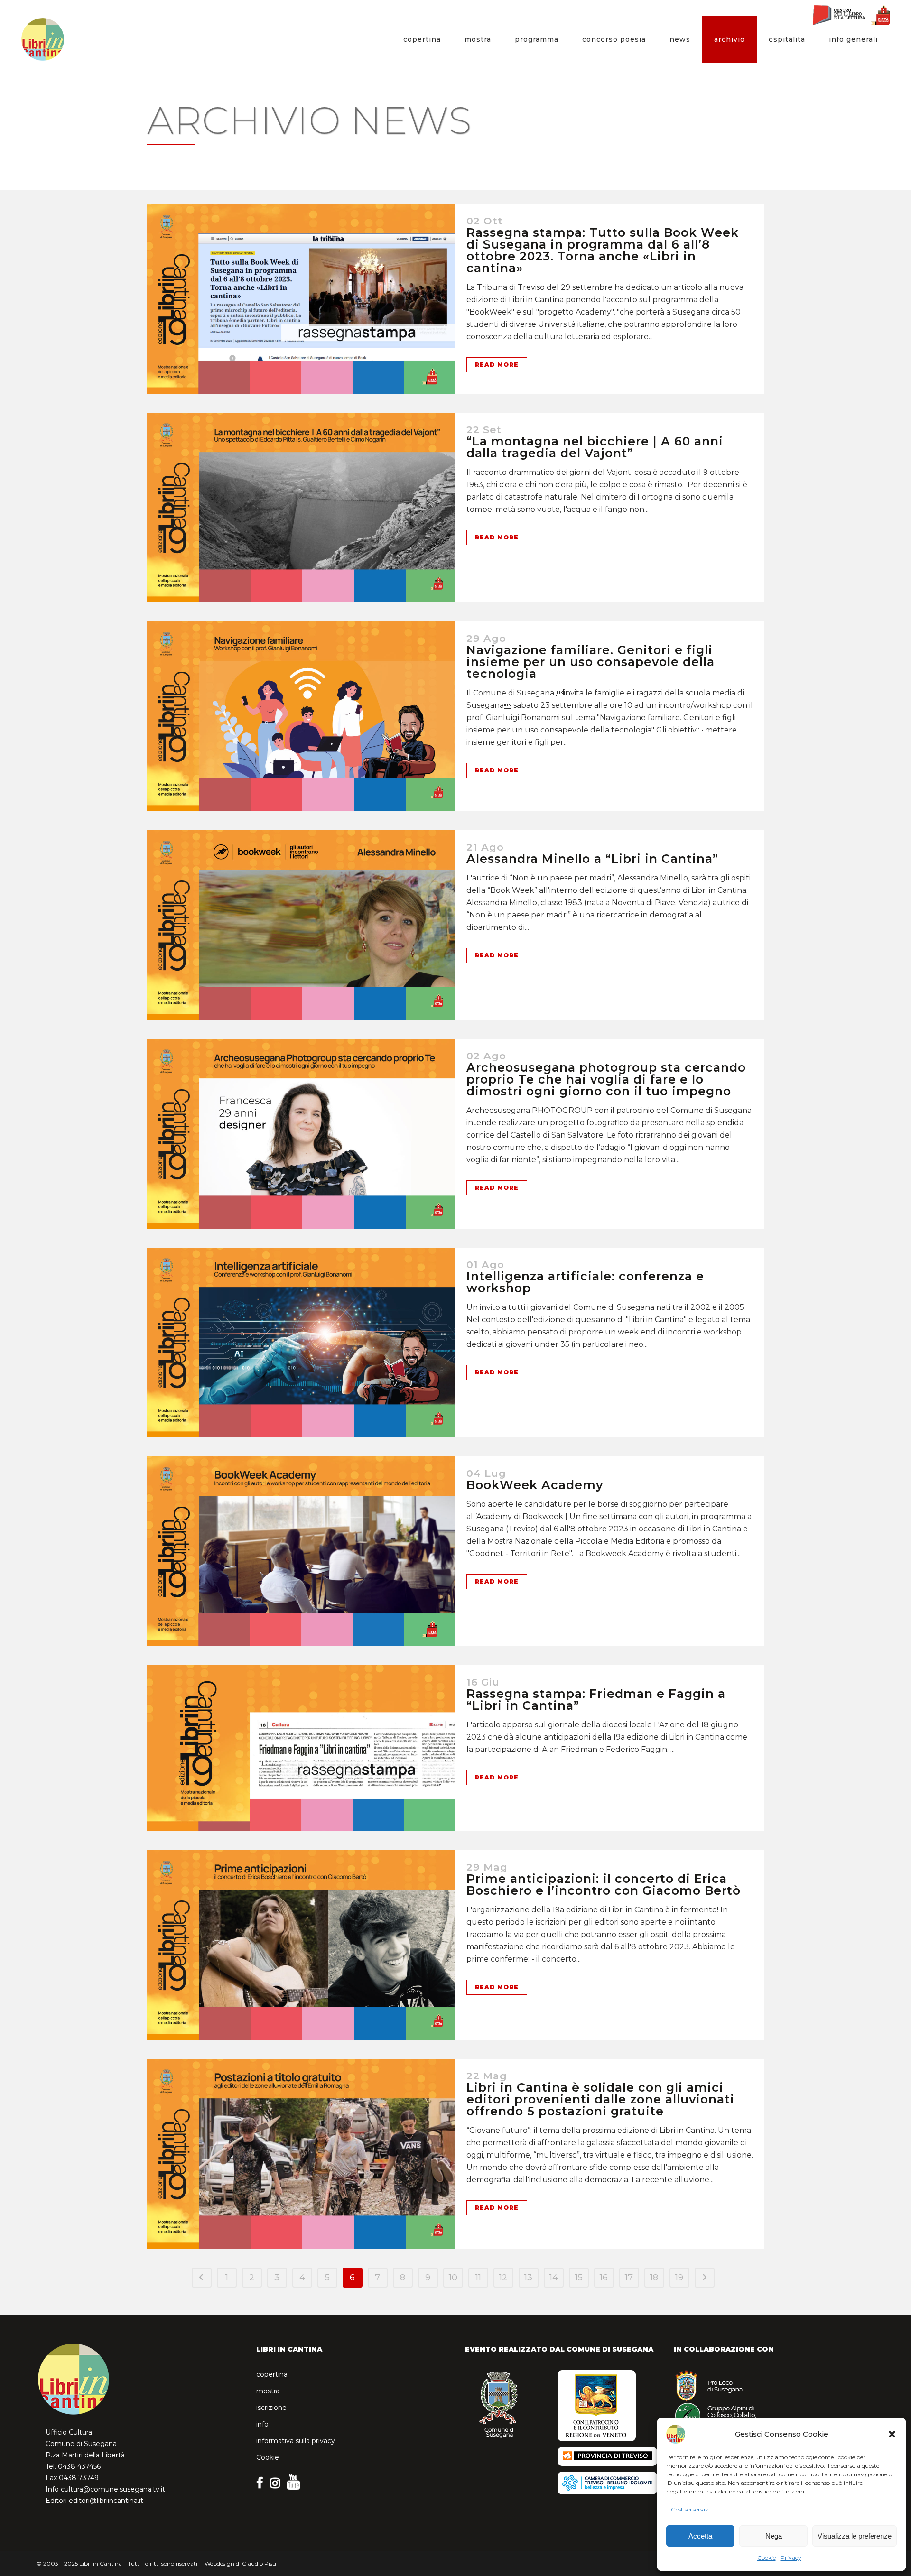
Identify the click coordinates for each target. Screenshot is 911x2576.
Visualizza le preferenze (855, 2536)
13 (528, 2278)
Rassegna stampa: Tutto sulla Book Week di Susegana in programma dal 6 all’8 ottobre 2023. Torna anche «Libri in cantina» (603, 250)
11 (478, 2278)
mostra (268, 2391)
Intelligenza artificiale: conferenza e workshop (585, 1282)
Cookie (767, 2558)
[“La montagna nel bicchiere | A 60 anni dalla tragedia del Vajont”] (301, 508)
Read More (497, 365)
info (262, 2424)
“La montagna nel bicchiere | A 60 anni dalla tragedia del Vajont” (595, 447)
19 (679, 2278)
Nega (774, 2536)
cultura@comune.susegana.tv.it (113, 2489)
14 (554, 2278)
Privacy (791, 2558)
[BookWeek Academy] (301, 1551)
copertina (272, 2374)
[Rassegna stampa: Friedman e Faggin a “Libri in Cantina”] (301, 1748)
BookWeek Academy (535, 1485)
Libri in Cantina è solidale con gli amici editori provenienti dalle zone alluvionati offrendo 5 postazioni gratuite (600, 2099)
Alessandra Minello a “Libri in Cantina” (592, 859)
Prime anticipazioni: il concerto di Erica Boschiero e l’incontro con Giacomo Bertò (604, 1885)
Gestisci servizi (690, 2509)
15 (579, 2278)
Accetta (700, 2536)
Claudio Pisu (259, 2563)
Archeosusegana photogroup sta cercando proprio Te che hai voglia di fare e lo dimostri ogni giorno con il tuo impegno (606, 1079)
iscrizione (271, 2408)
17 (629, 2278)
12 (503, 2278)
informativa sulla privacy (296, 2441)
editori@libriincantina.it (106, 2501)
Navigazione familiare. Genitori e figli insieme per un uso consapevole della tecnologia (590, 662)
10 (453, 2278)
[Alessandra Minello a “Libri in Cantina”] (301, 925)
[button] (892, 2434)
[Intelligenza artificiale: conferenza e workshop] (301, 1343)
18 (654, 2278)
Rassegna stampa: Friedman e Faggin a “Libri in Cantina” (596, 1700)
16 (604, 2278)
